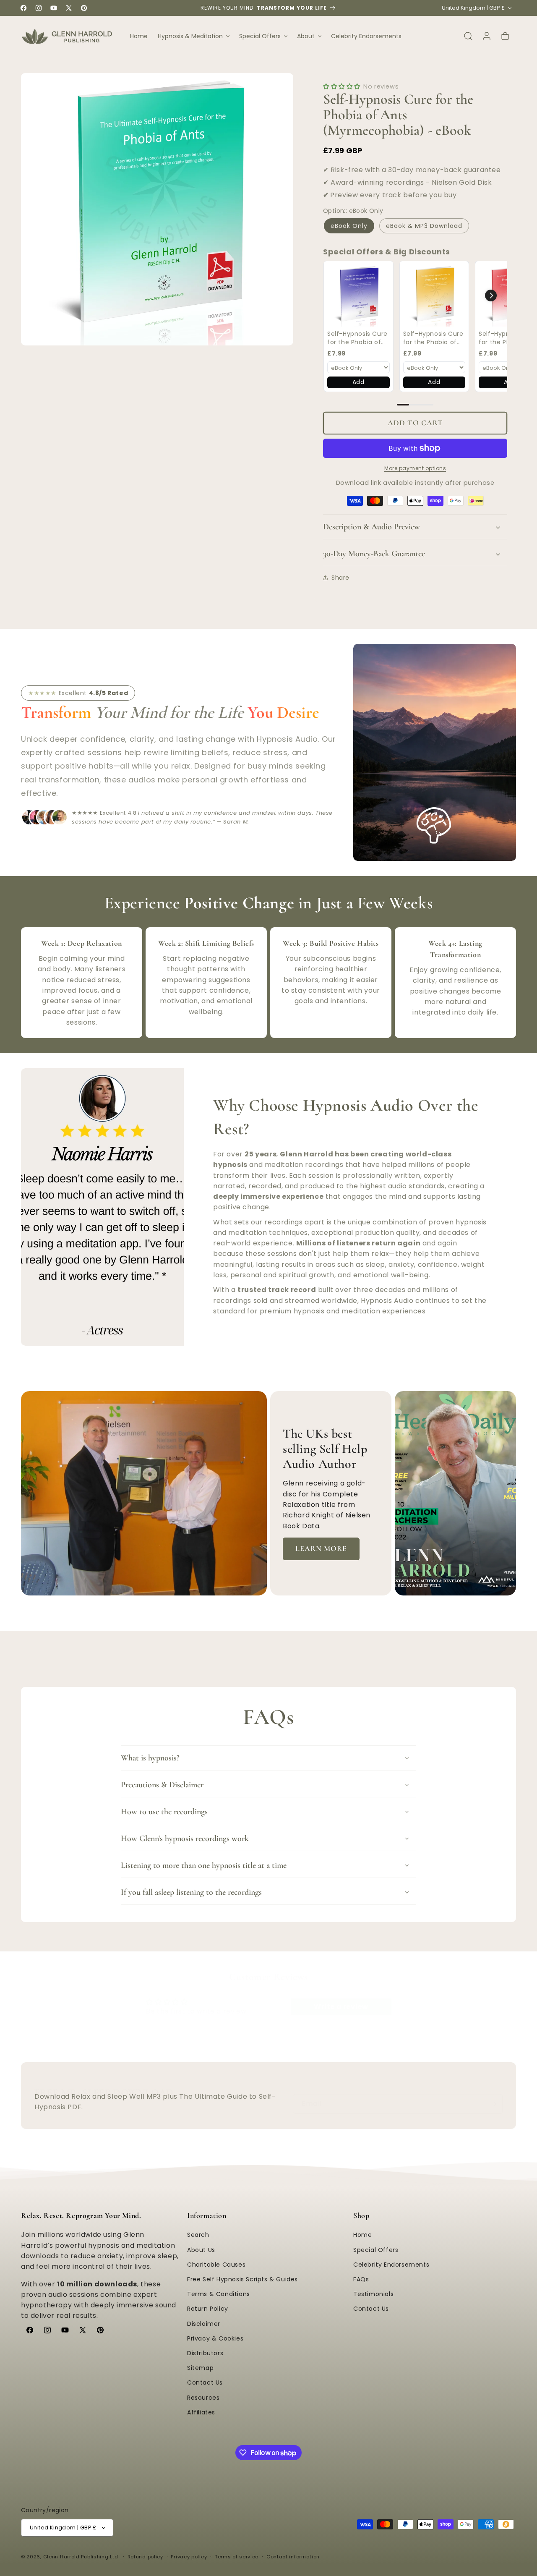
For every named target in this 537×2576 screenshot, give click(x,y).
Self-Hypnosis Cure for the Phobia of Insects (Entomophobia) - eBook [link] (433, 338)
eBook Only (349, 226)
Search (198, 2235)
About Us (201, 2250)
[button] (193, 36)
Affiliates (201, 2412)
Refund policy (145, 2557)
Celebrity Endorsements (391, 2265)
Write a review (341, 2007)
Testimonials (373, 2294)
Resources (203, 2398)
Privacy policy (189, 2557)
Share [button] (340, 578)
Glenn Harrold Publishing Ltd (81, 2557)
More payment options (415, 468)
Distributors (205, 2353)
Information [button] (207, 2215)
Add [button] (358, 382)
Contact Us (205, 2382)
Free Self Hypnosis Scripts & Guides (242, 2279)
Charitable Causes (216, 2265)
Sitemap (200, 2368)
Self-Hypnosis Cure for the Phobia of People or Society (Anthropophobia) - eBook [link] (357, 338)
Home (362, 2235)
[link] (358, 296)
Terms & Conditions (219, 2294)
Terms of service (237, 2557)
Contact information (293, 2557)
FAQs (361, 2279)
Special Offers (376, 2250)
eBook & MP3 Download (424, 226)
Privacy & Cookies (215, 2338)
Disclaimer (204, 2324)
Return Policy (208, 2309)
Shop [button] (361, 2215)
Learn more (321, 1548)
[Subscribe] (493, 2104)
